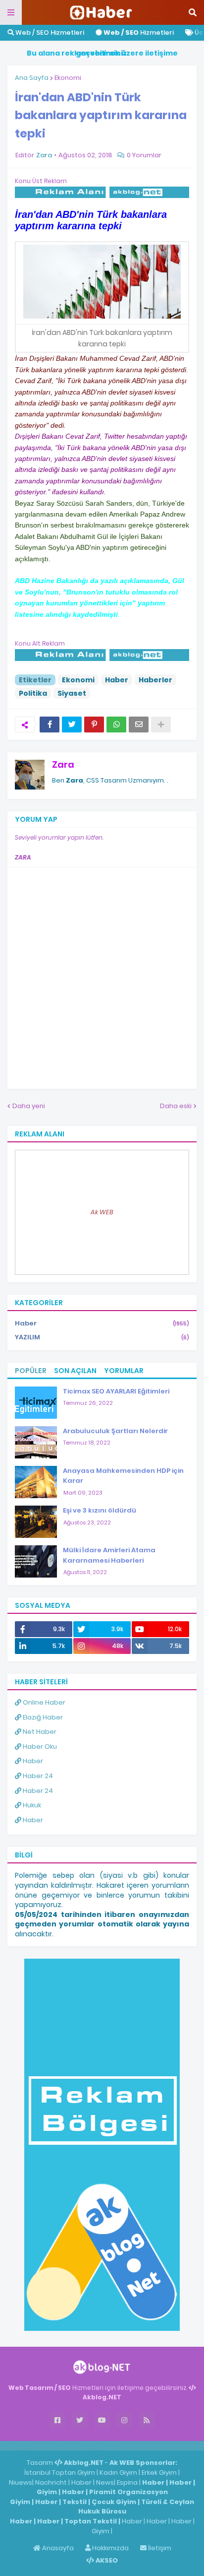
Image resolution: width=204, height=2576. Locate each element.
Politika (33, 693)
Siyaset (72, 693)
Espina (127, 2482)
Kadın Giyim (118, 2473)
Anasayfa (57, 2548)
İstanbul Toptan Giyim (60, 2473)
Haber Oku (39, 1747)
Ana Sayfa (32, 78)
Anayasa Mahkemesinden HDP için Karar (123, 1476)
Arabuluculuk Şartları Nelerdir (115, 1431)
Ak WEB (102, 1212)
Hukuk (31, 1805)
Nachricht (52, 2482)
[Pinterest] (94, 725)
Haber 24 (37, 1776)
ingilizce (103, 2445)
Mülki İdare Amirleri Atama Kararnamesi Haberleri (109, 1555)
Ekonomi (68, 78)
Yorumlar (124, 1371)
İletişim (159, 2548)
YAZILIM (102, 1337)
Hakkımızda (110, 2548)
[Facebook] (50, 725)
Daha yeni (29, 1106)
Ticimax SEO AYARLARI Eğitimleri (116, 1391)
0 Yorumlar (144, 155)
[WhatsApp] (116, 725)
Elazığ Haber (42, 1717)
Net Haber (39, 1732)
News (105, 2482)
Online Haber (43, 1702)
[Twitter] (72, 725)
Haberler (155, 680)
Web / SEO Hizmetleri (49, 33)
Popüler (31, 1371)
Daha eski (176, 1106)
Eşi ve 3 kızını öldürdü (100, 1510)
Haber (117, 680)
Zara (63, 764)
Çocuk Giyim (114, 2502)
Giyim (47, 2492)
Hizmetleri (139, 33)
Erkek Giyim (159, 2473)
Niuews (21, 2482)
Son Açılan (75, 1371)
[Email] (139, 725)
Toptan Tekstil (91, 2521)
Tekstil (75, 2502)
